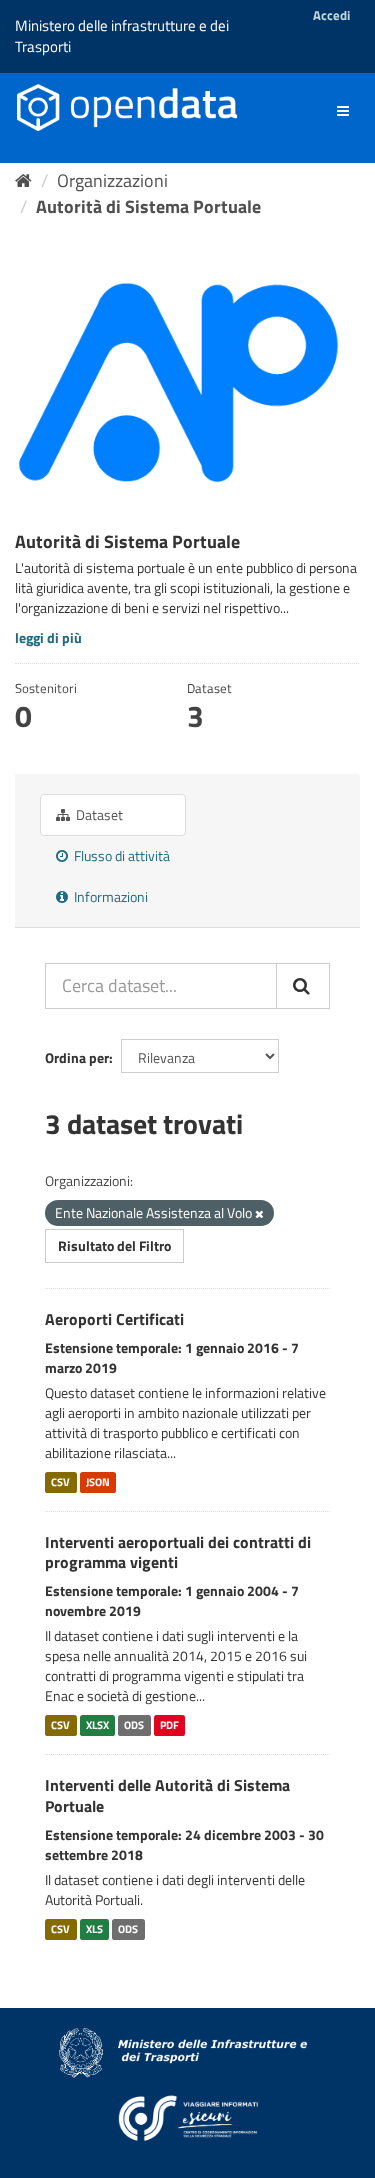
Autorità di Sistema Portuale (148, 206)
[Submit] (303, 986)
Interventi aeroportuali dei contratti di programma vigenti (178, 1552)
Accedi (331, 15)
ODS (134, 1725)
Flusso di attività (120, 855)
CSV (60, 1482)
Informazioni (109, 896)
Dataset (98, 814)
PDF (169, 1725)
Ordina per (77, 1057)
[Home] (23, 180)
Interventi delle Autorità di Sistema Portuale (167, 1795)
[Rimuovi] (259, 1214)
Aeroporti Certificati (114, 1319)
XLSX (97, 1725)
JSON (98, 1482)
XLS (94, 1929)
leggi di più (48, 637)
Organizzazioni (112, 180)
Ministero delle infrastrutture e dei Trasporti (122, 36)
